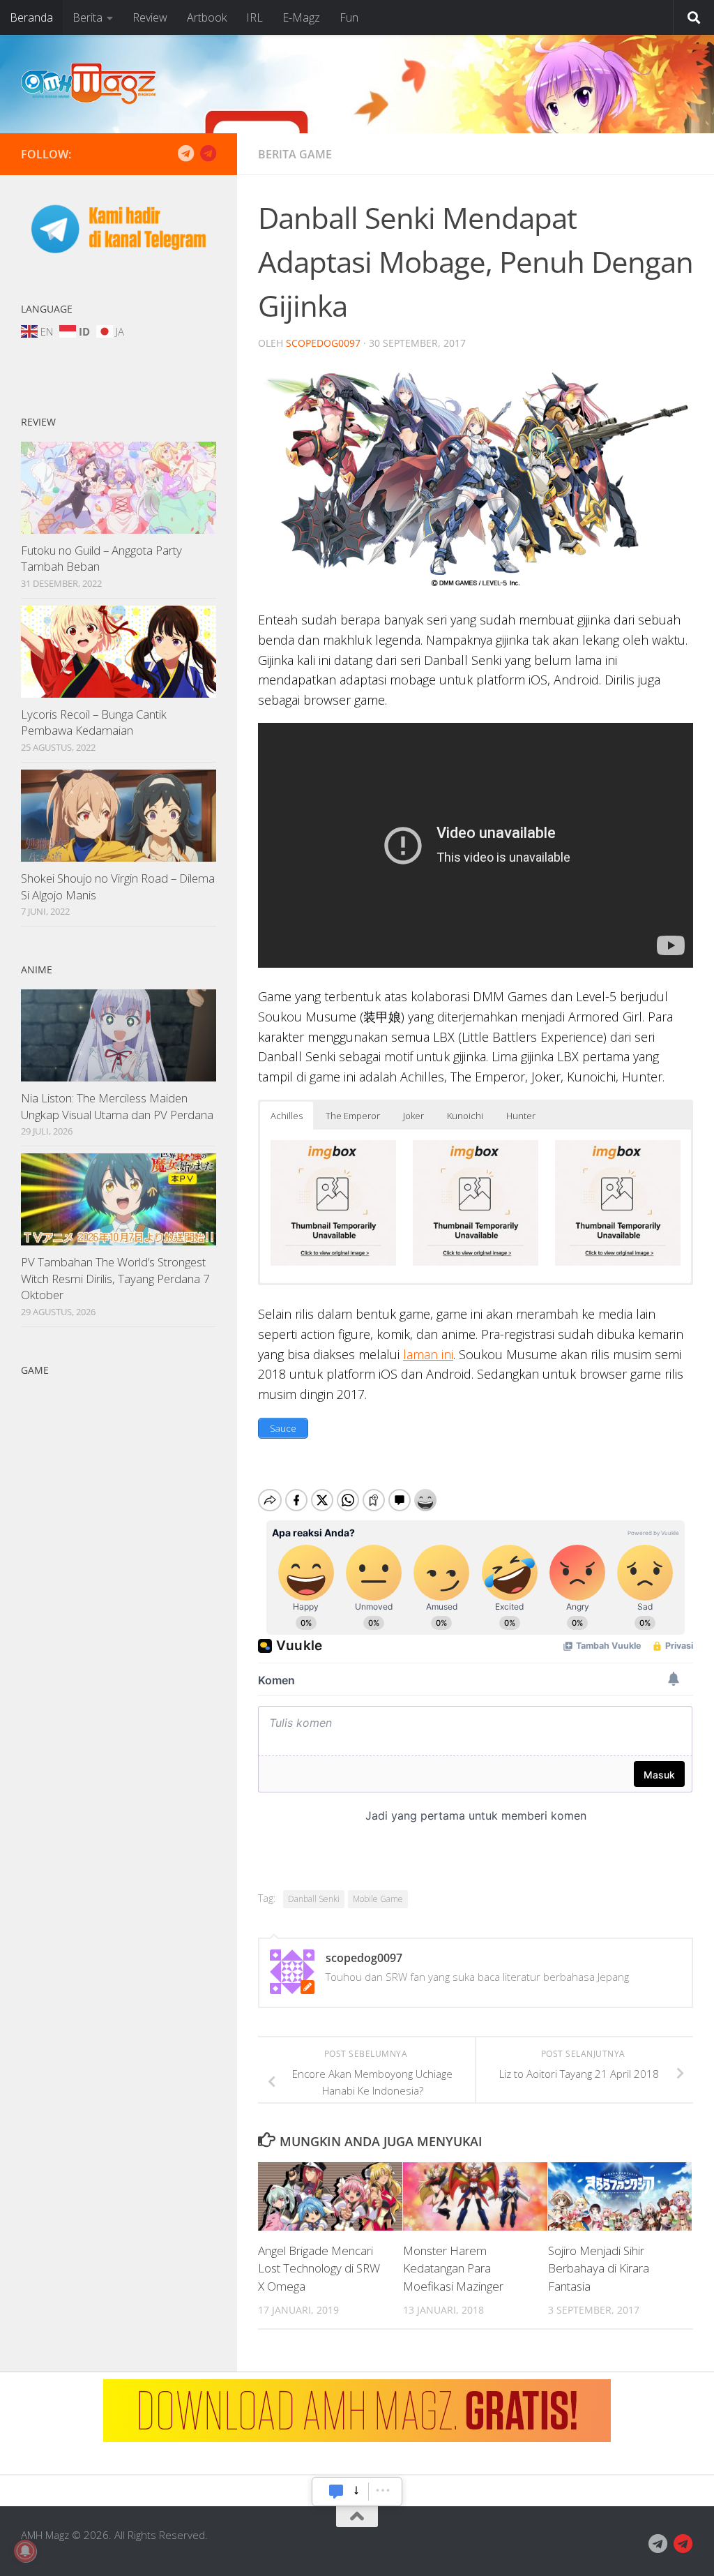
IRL (255, 17)
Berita (88, 17)
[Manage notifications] (25, 2551)
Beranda (31, 17)
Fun (349, 17)
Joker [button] (413, 1116)
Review (150, 17)
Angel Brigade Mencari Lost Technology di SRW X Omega (319, 2268)
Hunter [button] (521, 1116)
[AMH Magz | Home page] (89, 84)
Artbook (207, 17)
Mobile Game (378, 1899)
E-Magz (301, 17)
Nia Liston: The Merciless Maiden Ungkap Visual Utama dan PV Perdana (117, 1106)
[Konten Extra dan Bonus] (185, 153)
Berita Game (295, 154)
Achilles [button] (287, 1116)
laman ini (428, 1354)
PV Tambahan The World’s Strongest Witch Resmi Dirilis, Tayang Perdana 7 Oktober (115, 1278)
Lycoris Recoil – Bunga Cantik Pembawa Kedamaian (94, 722)
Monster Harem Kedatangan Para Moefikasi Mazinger (453, 2268)
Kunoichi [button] (465, 1116)
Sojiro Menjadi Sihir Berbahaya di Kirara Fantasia (599, 2268)
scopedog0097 (323, 343)
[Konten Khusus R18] (208, 153)
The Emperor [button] (353, 1116)
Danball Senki (314, 1899)
